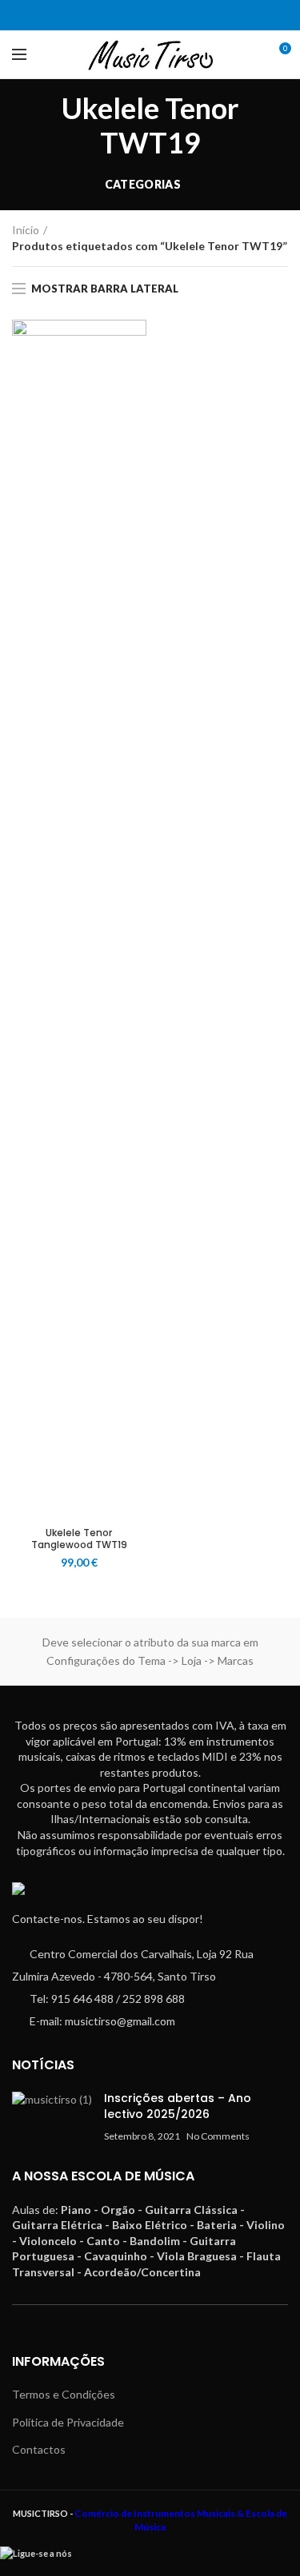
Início (26, 230)
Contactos (39, 2449)
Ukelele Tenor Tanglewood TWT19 (79, 1539)
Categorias (143, 184)
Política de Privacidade (68, 2422)
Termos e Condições (64, 2394)
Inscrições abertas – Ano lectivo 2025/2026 (178, 2106)
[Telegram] (160, 15)
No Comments (218, 2136)
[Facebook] (140, 15)
